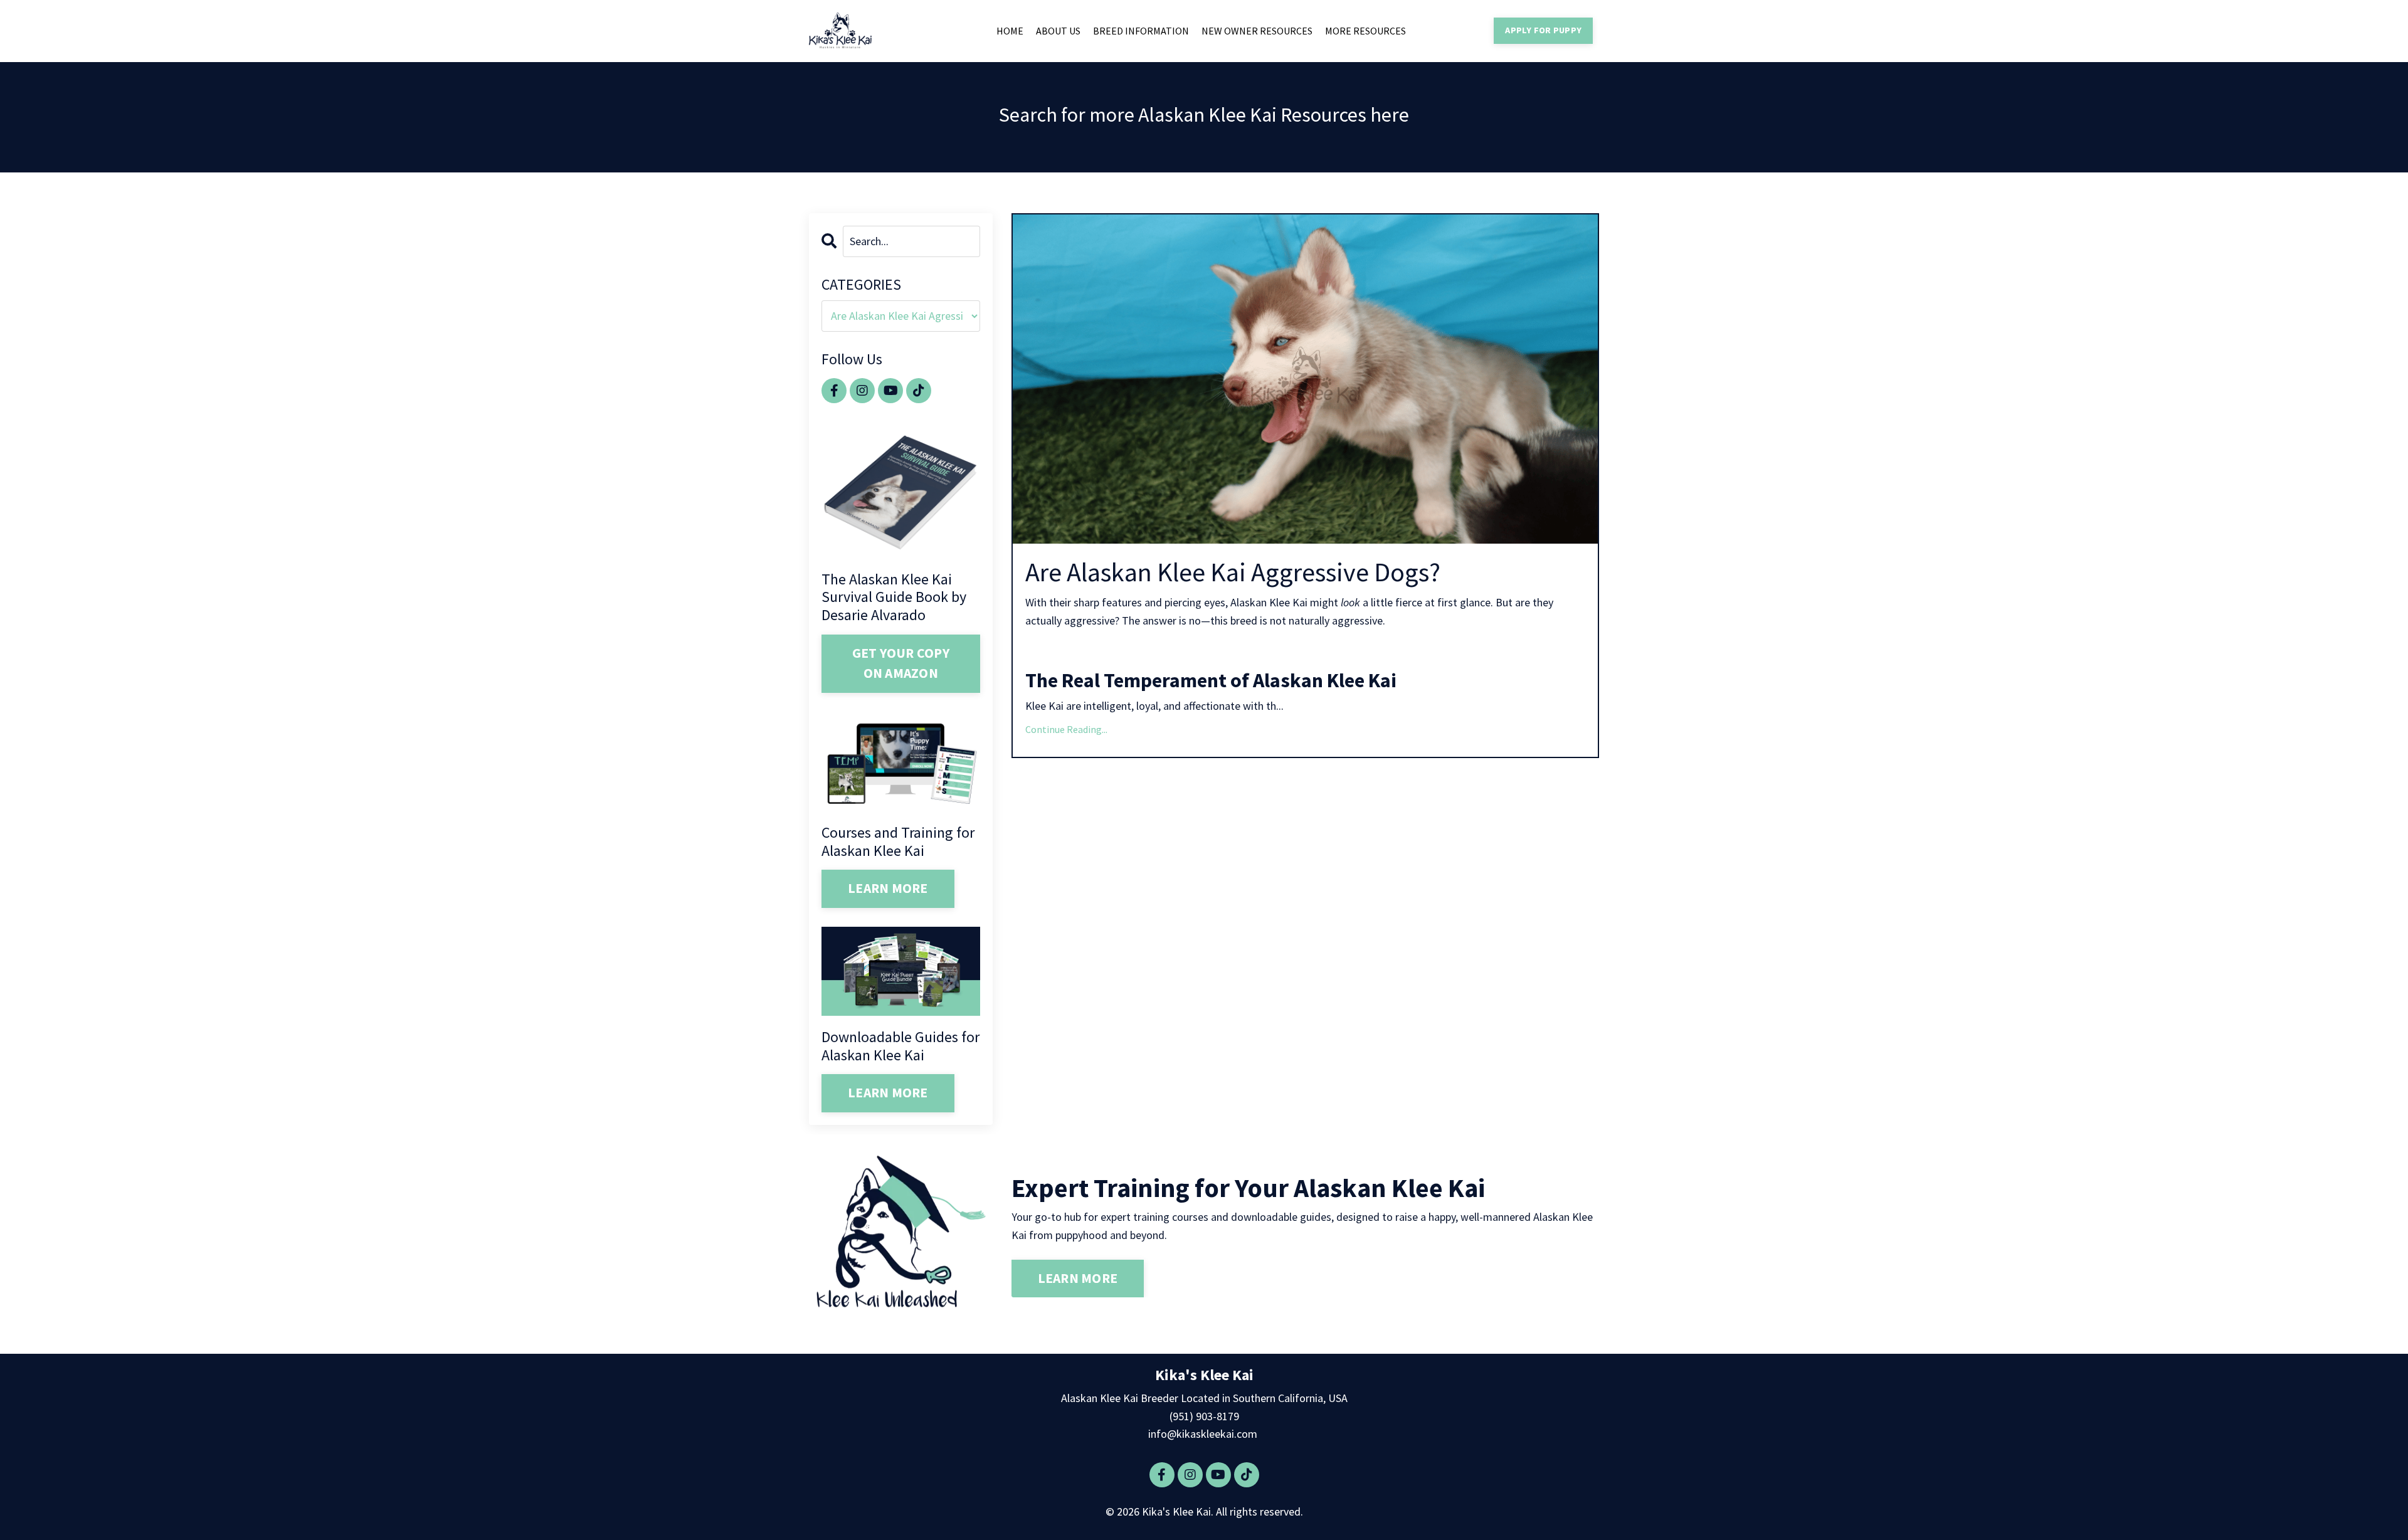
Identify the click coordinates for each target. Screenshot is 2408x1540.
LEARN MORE (888, 888)
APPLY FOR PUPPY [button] (1543, 30)
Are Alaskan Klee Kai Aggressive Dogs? (1233, 572)
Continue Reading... (1066, 729)
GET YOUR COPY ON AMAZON (901, 663)
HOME (1010, 31)
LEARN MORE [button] (1078, 1278)
